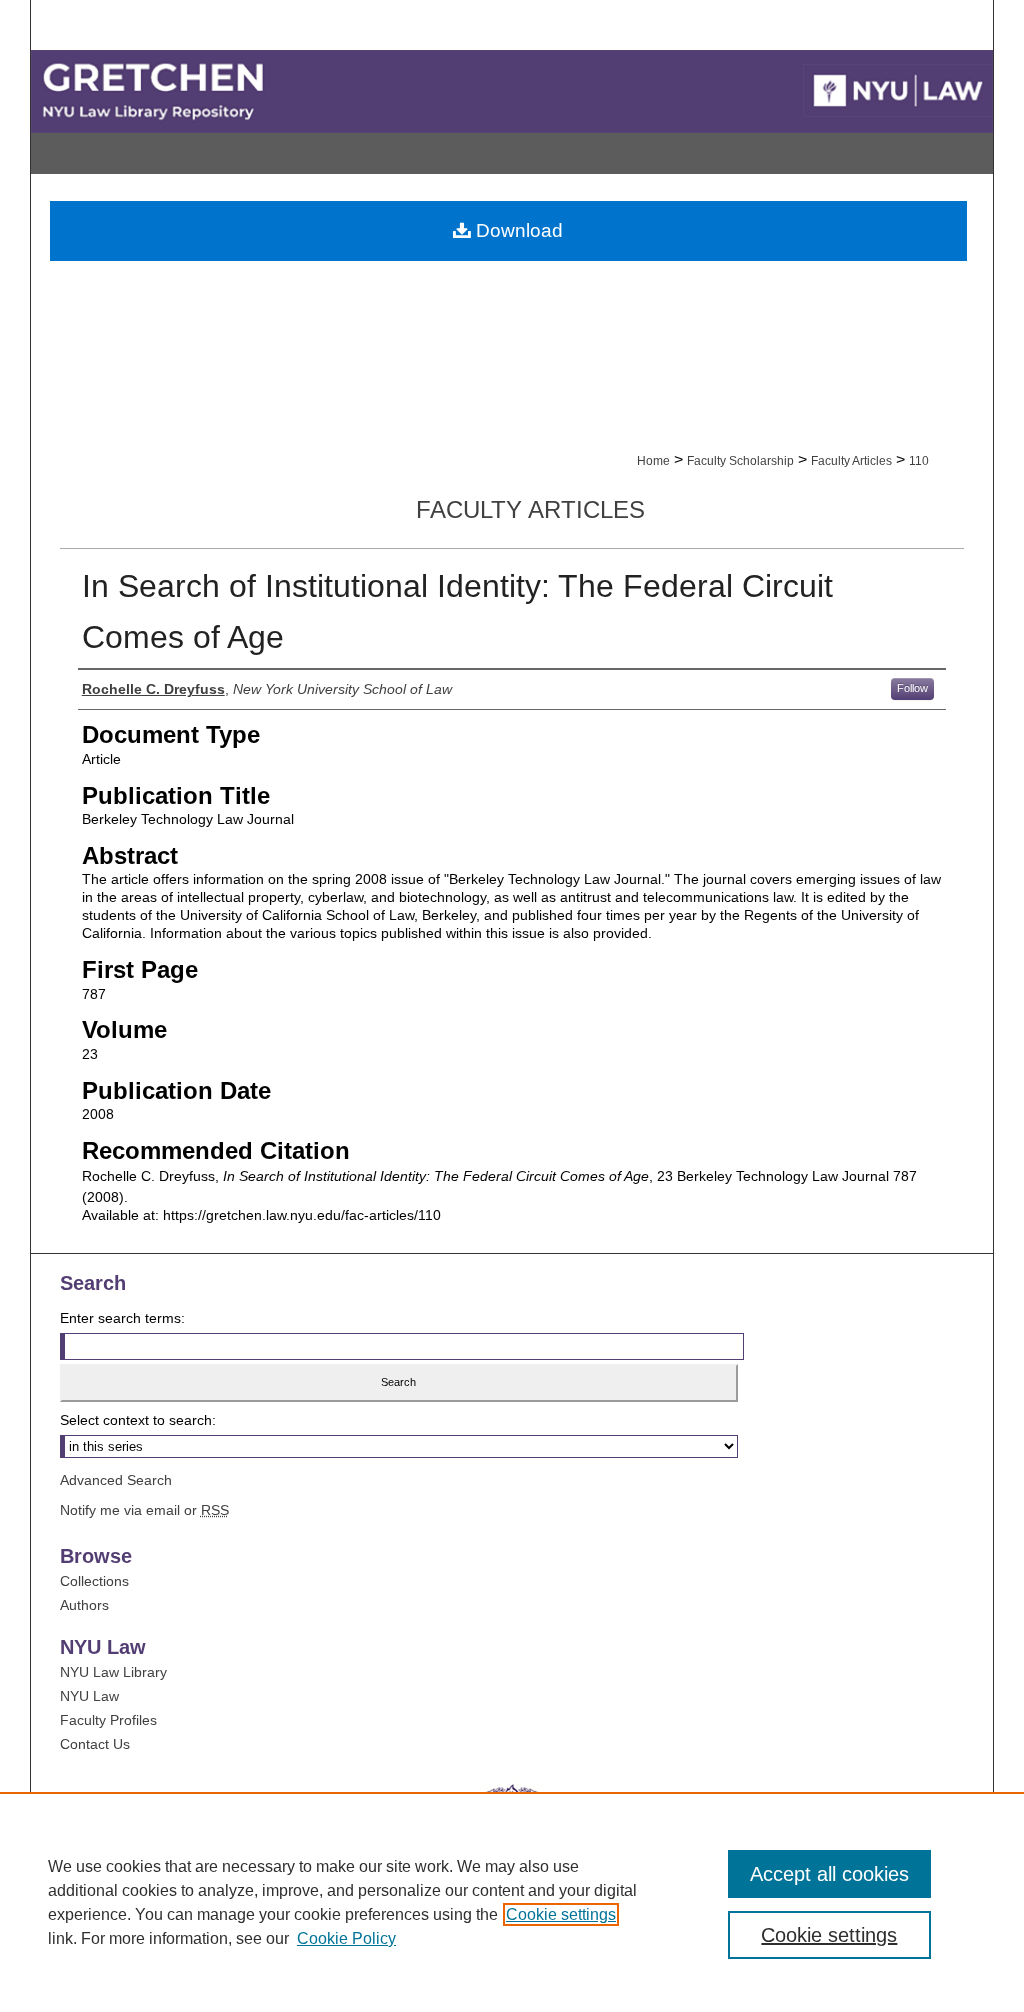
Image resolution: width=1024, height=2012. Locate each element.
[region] (512, 1902)
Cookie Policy (346, 1938)
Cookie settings (561, 1914)
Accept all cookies (829, 1874)
